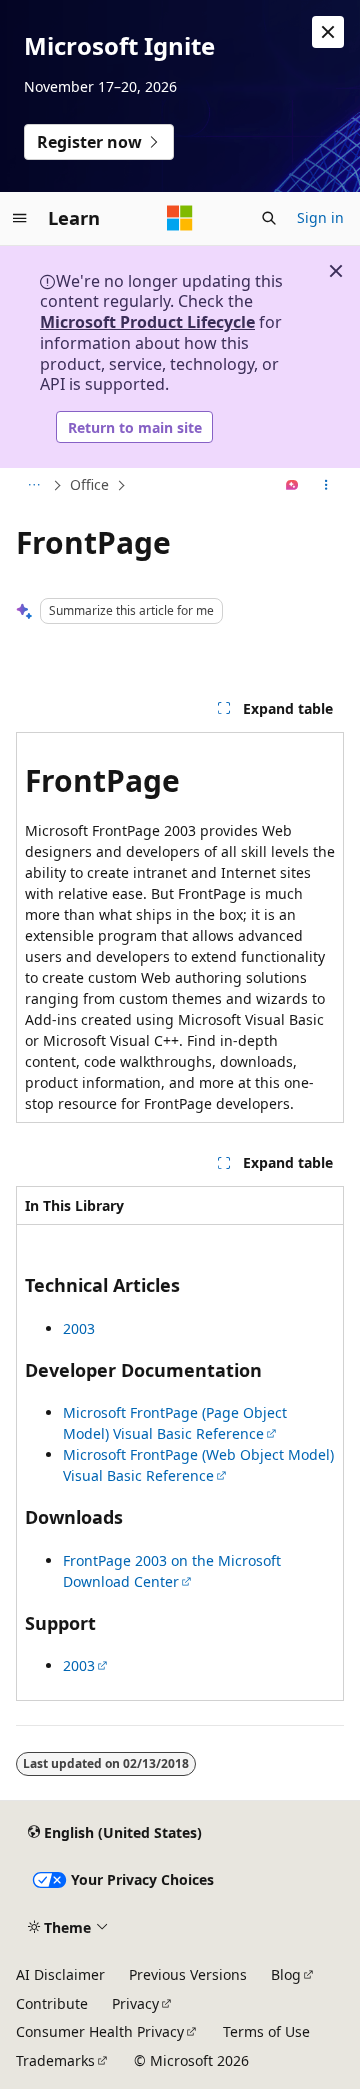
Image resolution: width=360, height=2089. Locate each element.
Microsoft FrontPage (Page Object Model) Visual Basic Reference (175, 1423)
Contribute (52, 2003)
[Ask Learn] (292, 486)
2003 (79, 1328)
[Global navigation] (20, 218)
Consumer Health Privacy (100, 2031)
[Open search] (269, 218)
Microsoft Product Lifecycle (147, 322)
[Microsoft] (180, 218)
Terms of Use (266, 2031)
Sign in (320, 217)
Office (89, 484)
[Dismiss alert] (328, 32)
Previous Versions (188, 1974)
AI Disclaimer (60, 1974)
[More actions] (326, 486)
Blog (286, 1974)
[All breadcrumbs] (33, 486)
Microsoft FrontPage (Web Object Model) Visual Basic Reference (198, 1465)
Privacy (135, 2003)
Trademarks (55, 2060)
